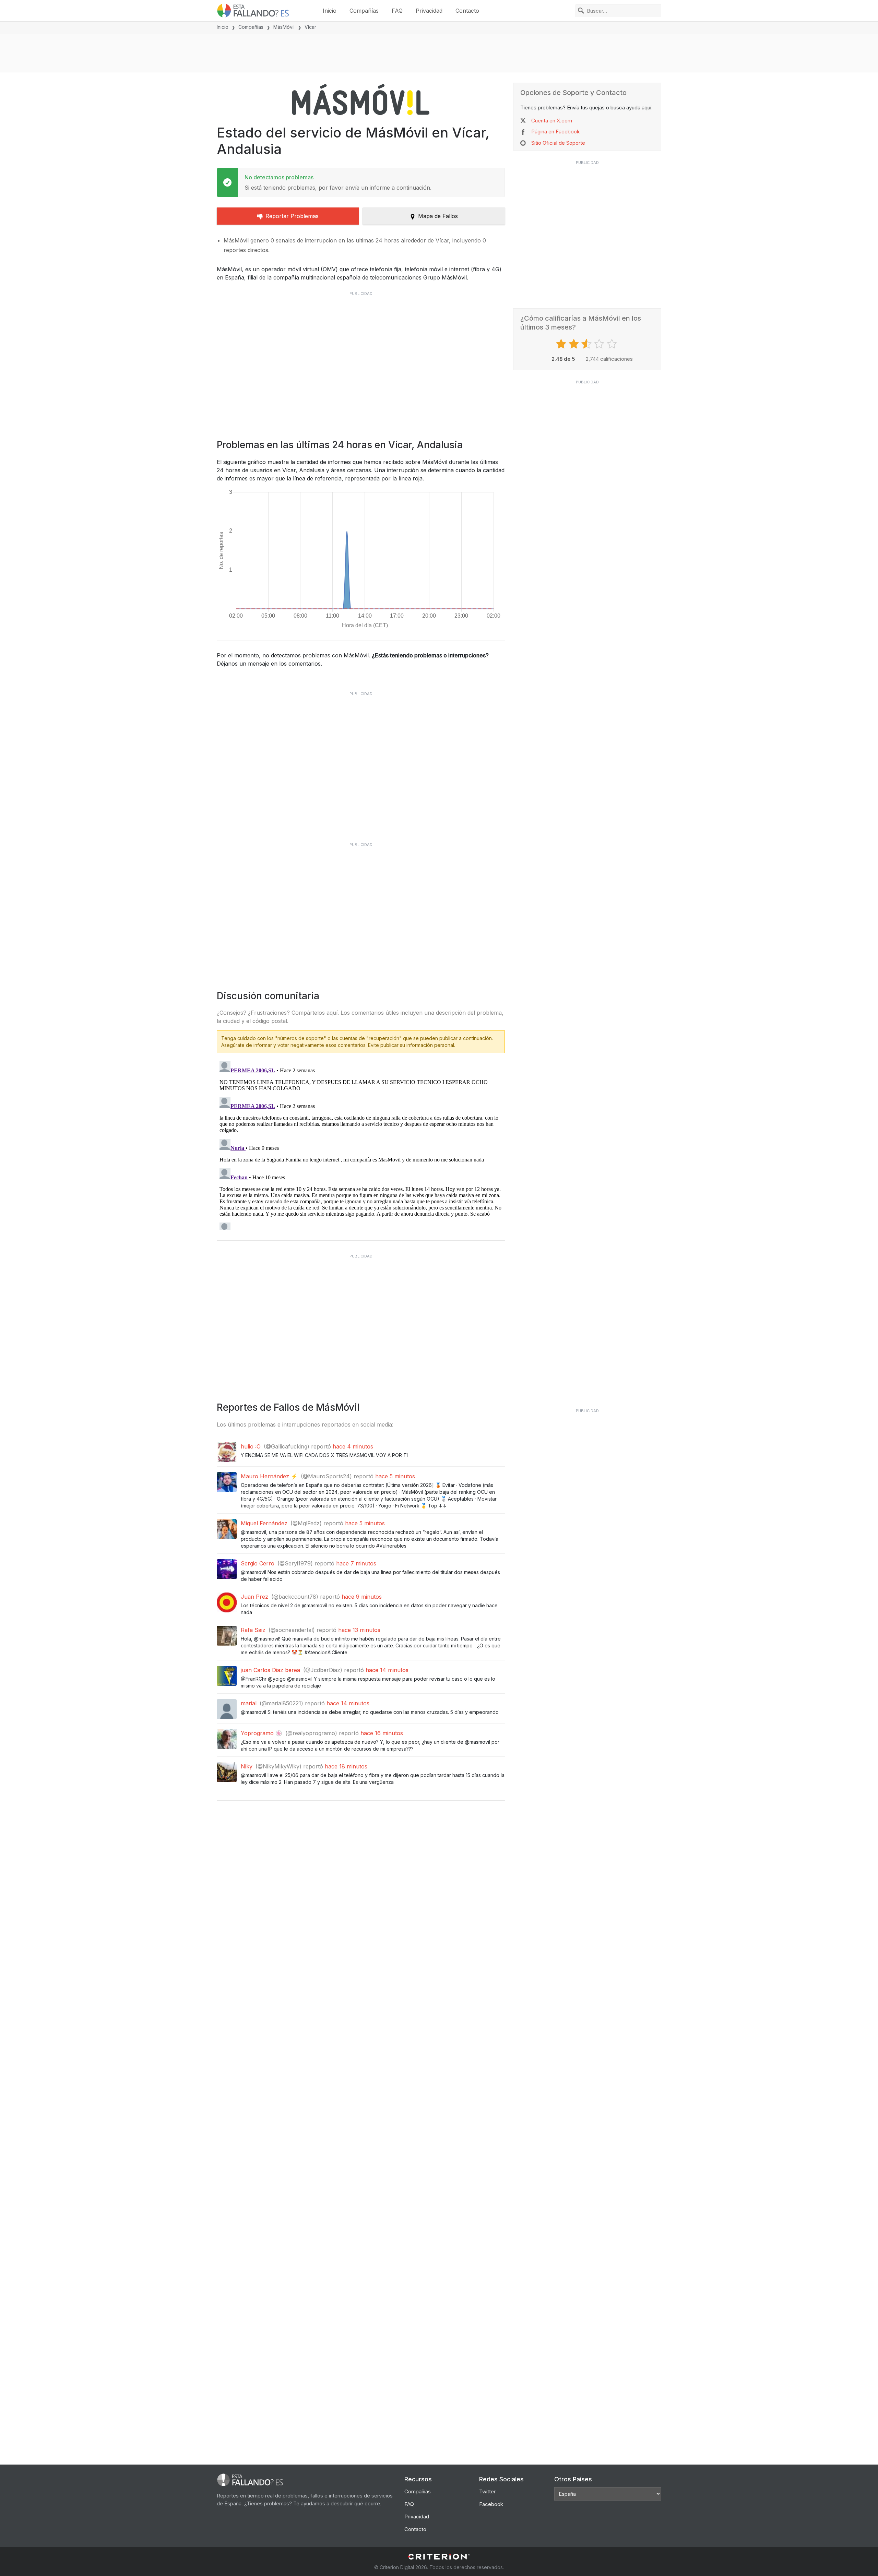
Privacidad (429, 11)
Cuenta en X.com (552, 121)
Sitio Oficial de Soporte (558, 143)
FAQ (397, 11)
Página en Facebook (555, 132)
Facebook (491, 2504)
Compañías (364, 11)
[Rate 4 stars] (600, 344)
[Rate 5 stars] (613, 344)
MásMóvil (284, 27)
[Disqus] (361, 1144)
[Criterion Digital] (439, 2557)
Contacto (467, 11)
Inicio (330, 11)
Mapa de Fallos (438, 216)
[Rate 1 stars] (562, 344)
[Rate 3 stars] (587, 344)
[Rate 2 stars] (575, 344)
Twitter (487, 2491)
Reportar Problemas (292, 216)
